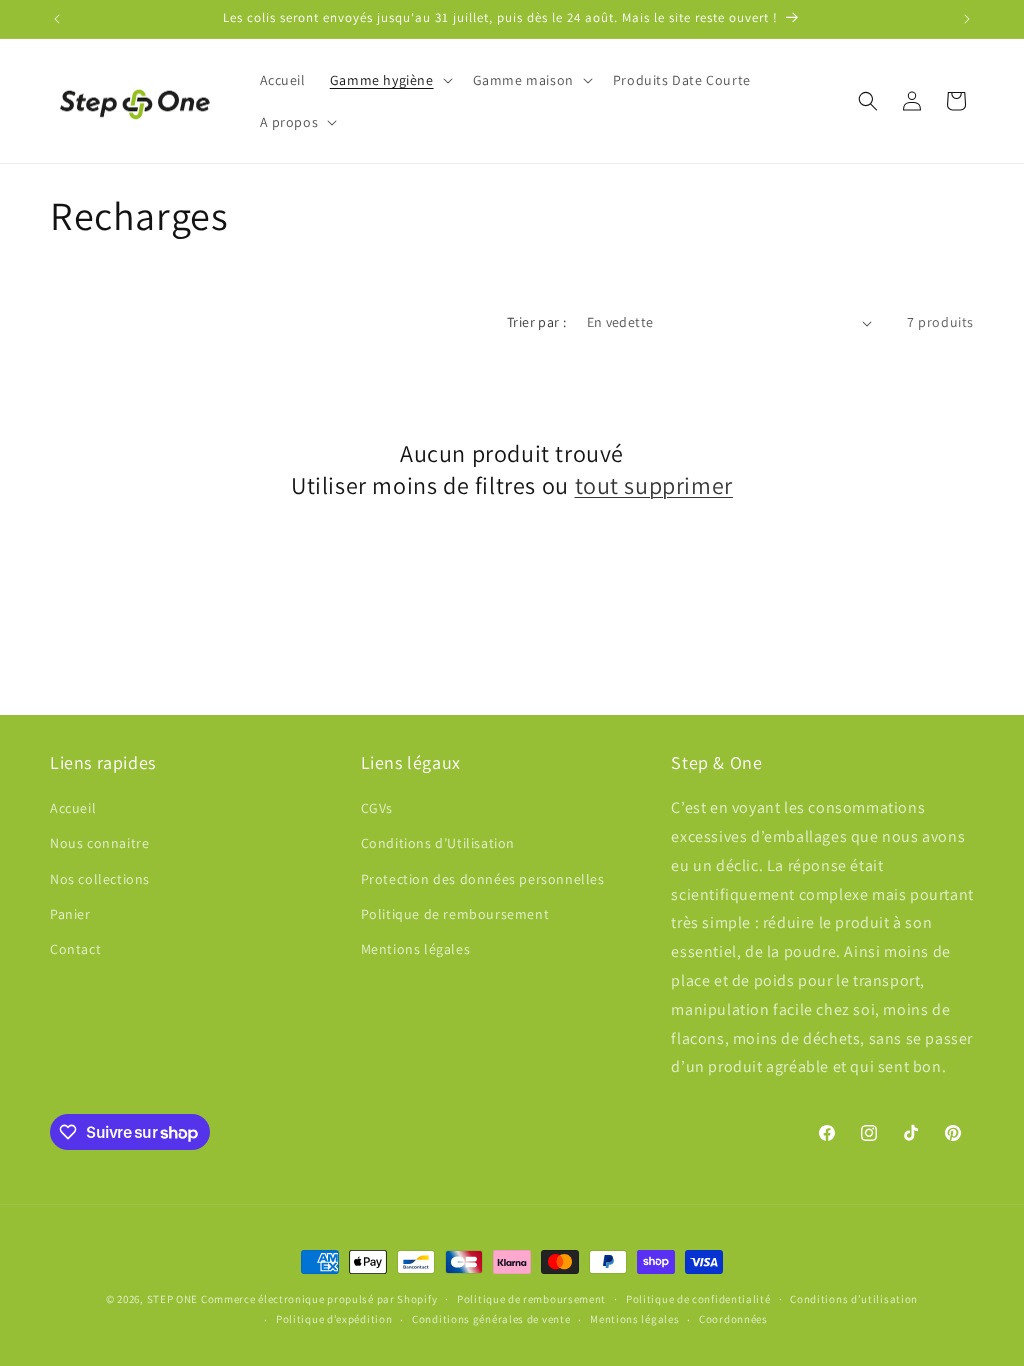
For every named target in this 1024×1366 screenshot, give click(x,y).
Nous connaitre (99, 843)
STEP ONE (173, 1299)
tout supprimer (654, 485)
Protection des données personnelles (483, 879)
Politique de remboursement (455, 914)
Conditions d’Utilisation (438, 843)
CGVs (377, 808)
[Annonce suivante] (967, 19)
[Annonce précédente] (57, 19)
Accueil (73, 808)
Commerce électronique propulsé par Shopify (319, 1299)
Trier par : (536, 322)
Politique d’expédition (334, 1319)
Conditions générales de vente (491, 1319)
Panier (70, 914)
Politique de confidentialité (698, 1299)
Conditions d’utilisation (854, 1299)
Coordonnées (733, 1319)
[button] (389, 80)
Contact (75, 949)
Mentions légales (416, 949)
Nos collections (100, 879)
